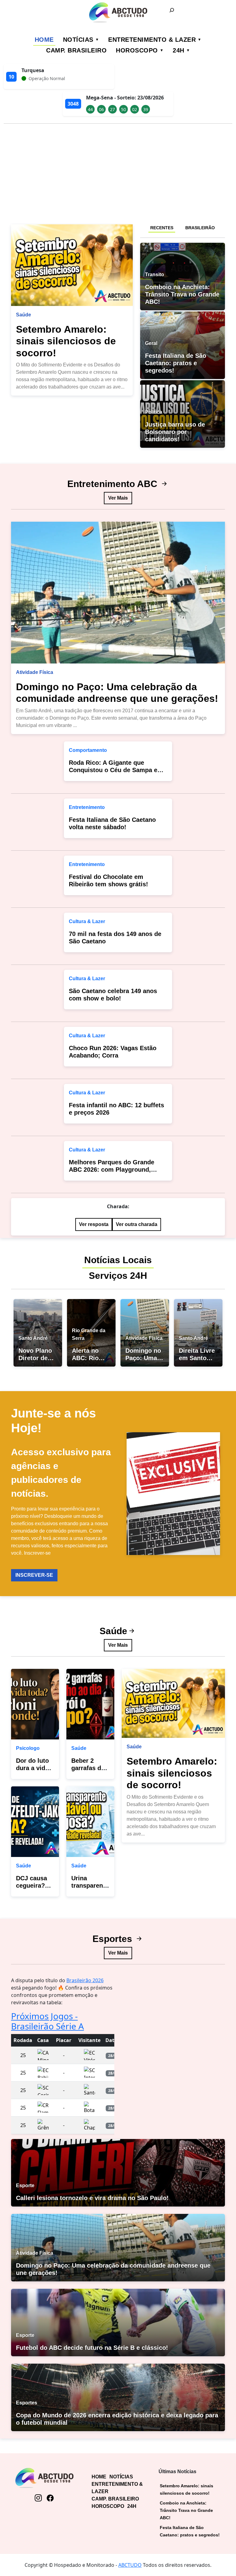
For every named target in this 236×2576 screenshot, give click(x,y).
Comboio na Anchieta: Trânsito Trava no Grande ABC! (186, 2510)
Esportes (114, 1939)
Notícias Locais (118, 1260)
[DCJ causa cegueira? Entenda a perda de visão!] (35, 1822)
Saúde (24, 315)
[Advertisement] (118, 172)
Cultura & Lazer (87, 921)
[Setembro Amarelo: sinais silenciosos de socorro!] (72, 265)
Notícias (78, 40)
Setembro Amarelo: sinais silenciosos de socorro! (66, 341)
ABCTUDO (130, 2565)
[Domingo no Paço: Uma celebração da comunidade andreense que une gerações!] (118, 593)
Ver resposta (94, 1224)
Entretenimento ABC (114, 484)
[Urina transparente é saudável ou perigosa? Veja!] (90, 1822)
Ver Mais (118, 498)
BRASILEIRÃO (200, 228)
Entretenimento (87, 807)
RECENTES (162, 228)
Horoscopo (137, 50)
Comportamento (88, 750)
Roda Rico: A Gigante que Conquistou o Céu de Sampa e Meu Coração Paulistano (113, 770)
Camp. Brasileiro (76, 50)
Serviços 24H (118, 1276)
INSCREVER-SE (34, 1575)
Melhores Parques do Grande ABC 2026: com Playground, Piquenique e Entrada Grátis (112, 1170)
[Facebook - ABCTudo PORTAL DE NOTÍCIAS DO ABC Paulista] (50, 2498)
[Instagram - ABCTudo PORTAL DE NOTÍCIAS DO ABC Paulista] (38, 2498)
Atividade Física (35, 672)
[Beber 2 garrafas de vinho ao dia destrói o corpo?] (90, 1704)
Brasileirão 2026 (85, 1980)
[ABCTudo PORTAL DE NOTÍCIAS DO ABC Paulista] (118, 12)
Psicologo (28, 1748)
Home (44, 40)
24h (179, 50)
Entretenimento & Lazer (152, 40)
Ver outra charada (137, 1224)
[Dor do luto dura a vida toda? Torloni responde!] (35, 1704)
